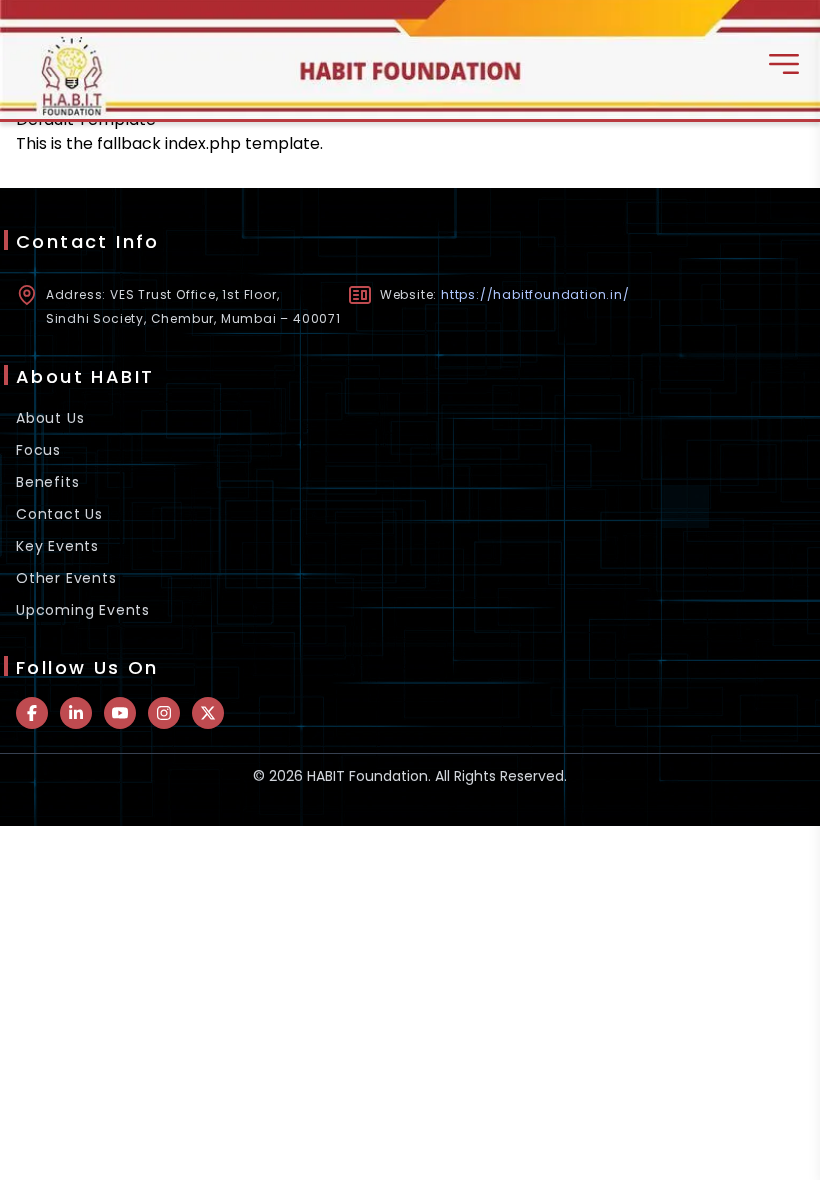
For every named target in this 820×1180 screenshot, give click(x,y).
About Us (50, 418)
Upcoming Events (83, 610)
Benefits (47, 482)
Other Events (66, 578)
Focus (38, 450)
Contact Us (59, 514)
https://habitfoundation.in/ (535, 294)
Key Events (57, 546)
